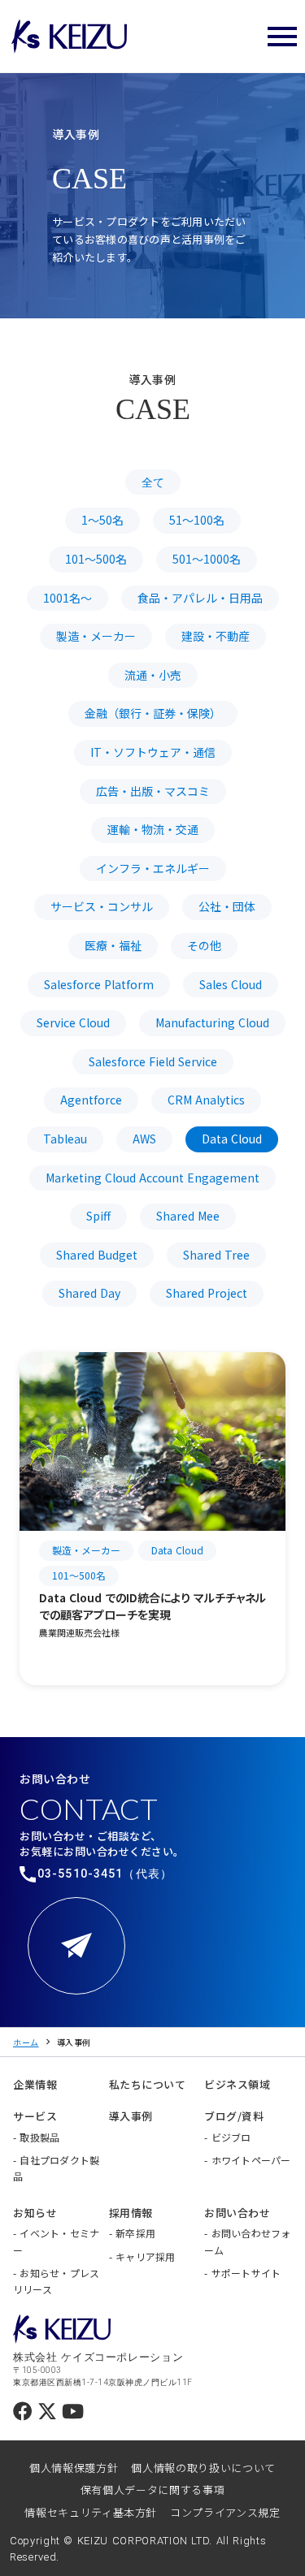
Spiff (98, 1216)
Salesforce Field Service (153, 1061)
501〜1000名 (207, 559)
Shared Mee (188, 1216)
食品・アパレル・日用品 (200, 598)
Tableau (65, 1139)
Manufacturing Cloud (212, 1022)
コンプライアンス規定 (225, 2512)
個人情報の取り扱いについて (203, 2468)
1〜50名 (102, 520)
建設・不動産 (216, 636)
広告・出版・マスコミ (153, 791)
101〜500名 (96, 559)
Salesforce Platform (99, 984)
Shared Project (207, 1293)
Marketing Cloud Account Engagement (152, 1178)
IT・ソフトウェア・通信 (153, 752)
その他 (204, 945)
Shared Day (89, 1293)
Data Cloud (232, 1139)
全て (153, 482)
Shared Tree (216, 1255)
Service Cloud (73, 1022)
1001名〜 (68, 598)
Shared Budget (97, 1255)
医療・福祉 (113, 945)
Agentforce (91, 1100)
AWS (144, 1139)
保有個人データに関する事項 (152, 2490)
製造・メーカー (96, 636)
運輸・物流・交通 (153, 829)
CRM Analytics (206, 1100)
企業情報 (35, 2084)
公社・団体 (227, 906)
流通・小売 (153, 675)
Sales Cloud (231, 984)
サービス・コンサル (102, 906)
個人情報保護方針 (74, 2468)
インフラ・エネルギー (153, 868)
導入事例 (74, 2042)
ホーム (26, 2042)
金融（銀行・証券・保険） (153, 713)
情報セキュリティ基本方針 (91, 2512)
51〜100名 (197, 520)
